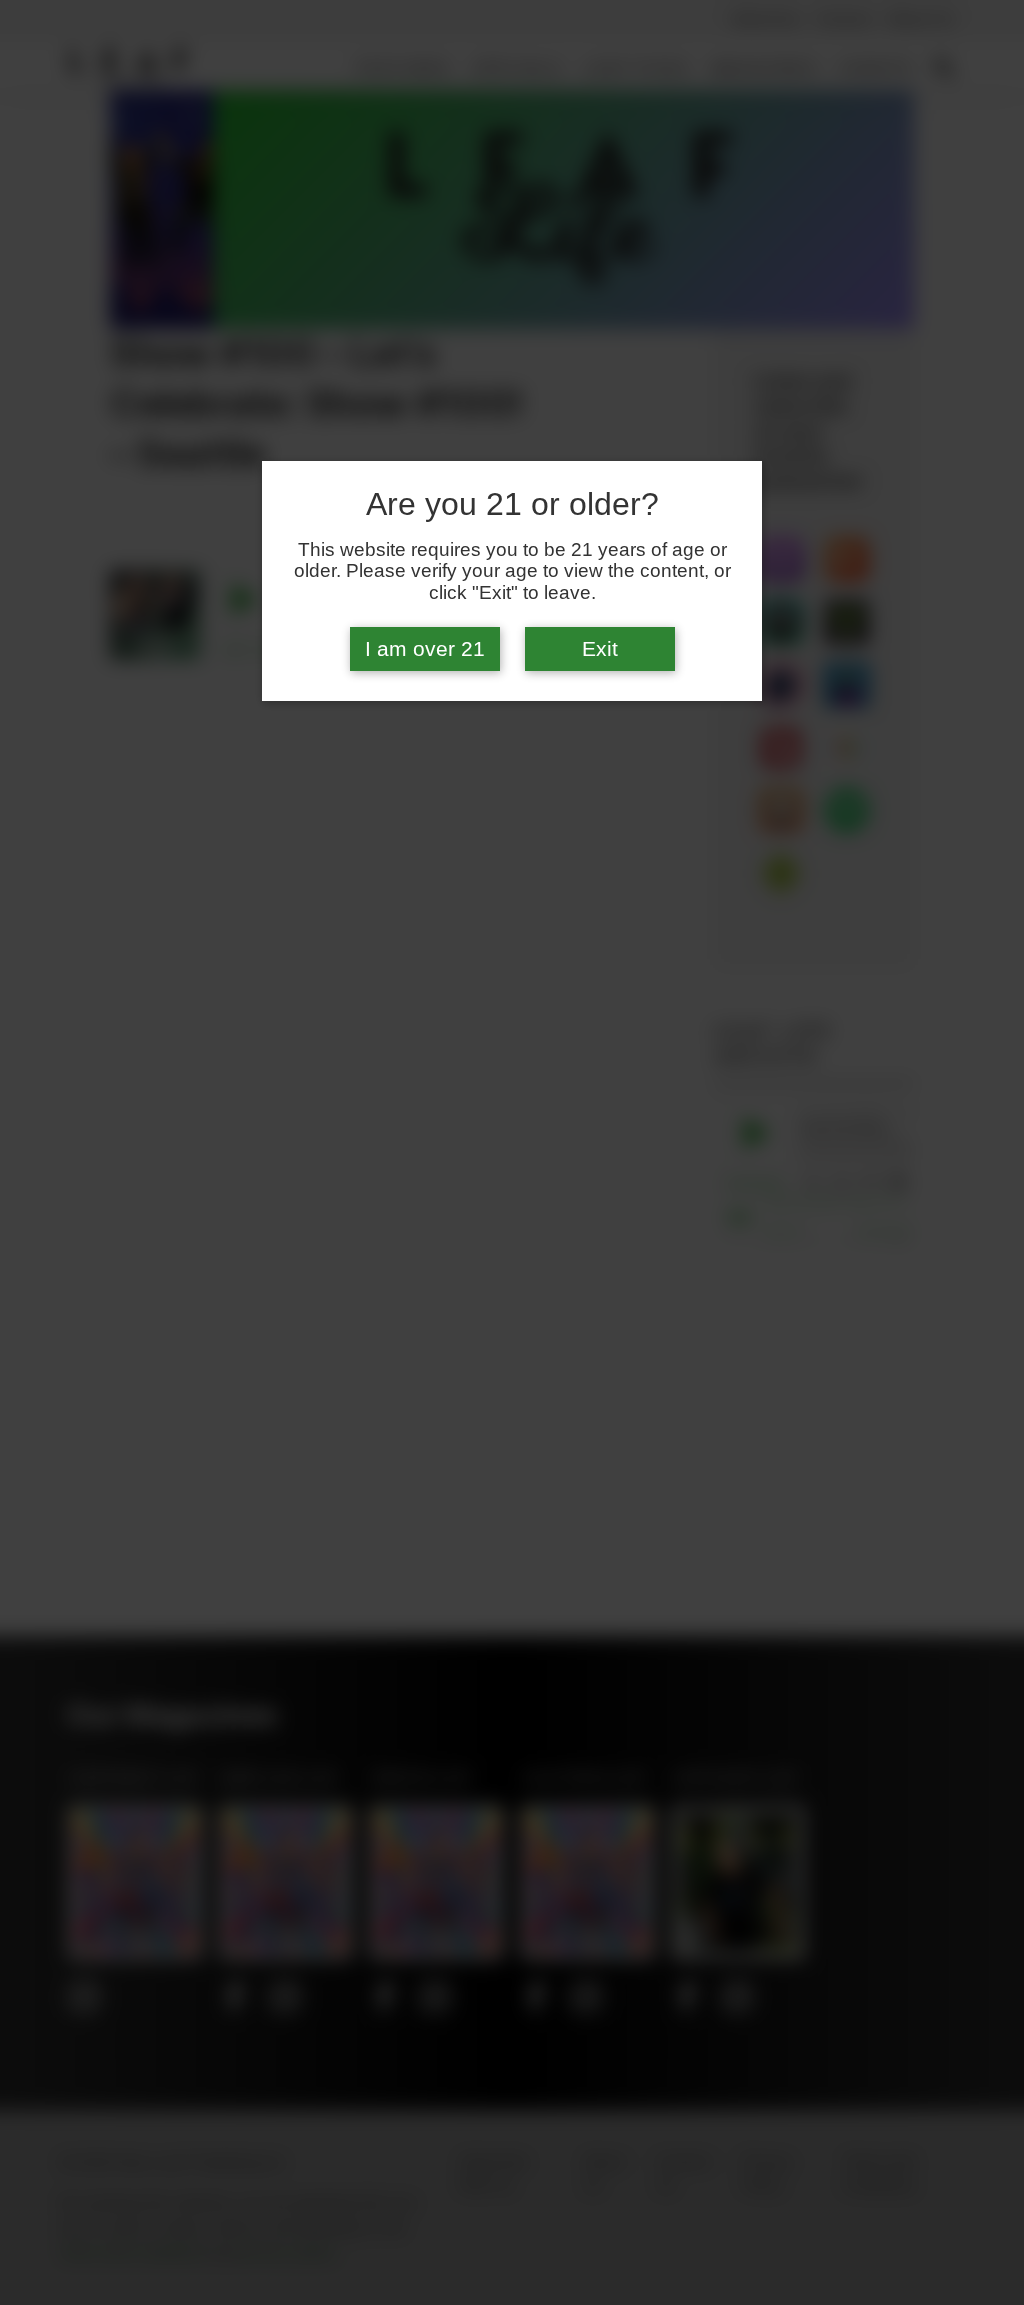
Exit (600, 649)
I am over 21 (425, 649)
